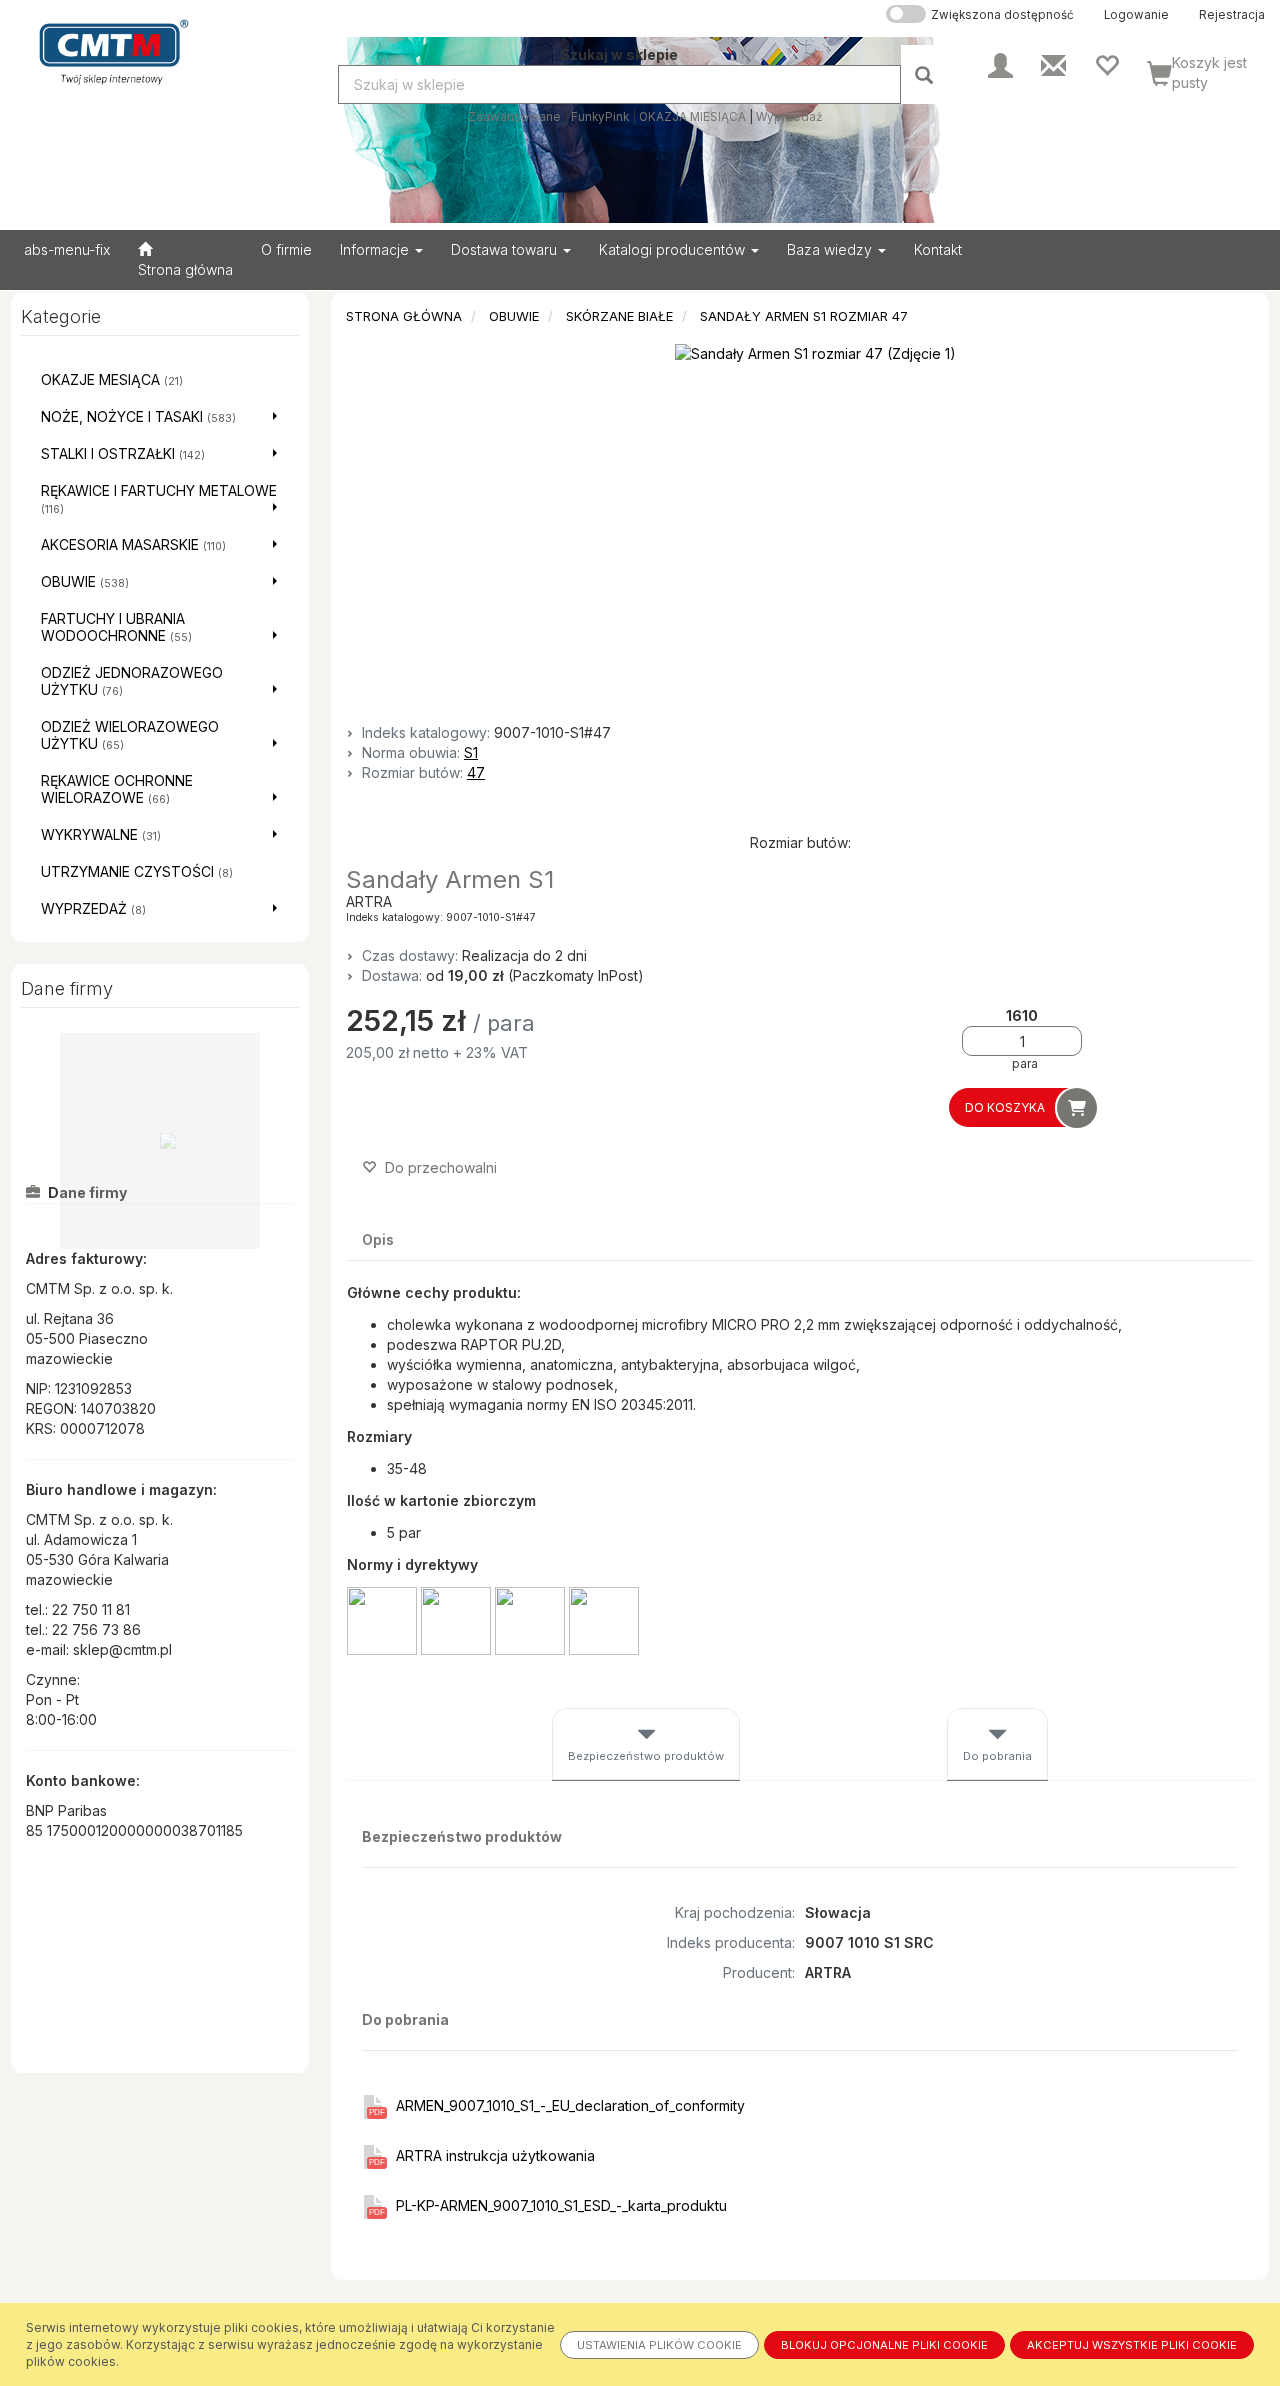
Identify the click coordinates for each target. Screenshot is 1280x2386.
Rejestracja (1232, 15)
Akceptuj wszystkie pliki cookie (1132, 2345)
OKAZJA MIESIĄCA (692, 117)
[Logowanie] (1000, 64)
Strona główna (404, 316)
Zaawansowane (514, 117)
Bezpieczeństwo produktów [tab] (646, 1756)
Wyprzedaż (789, 117)
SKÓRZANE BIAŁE (619, 316)
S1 (471, 752)
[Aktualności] (1053, 64)
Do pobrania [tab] (997, 1756)
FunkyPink (600, 117)
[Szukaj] (926, 74)
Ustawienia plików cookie (659, 2345)
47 (476, 772)
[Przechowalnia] (1106, 64)
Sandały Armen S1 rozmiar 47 (804, 316)
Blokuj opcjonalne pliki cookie (884, 2345)
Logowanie (1136, 15)
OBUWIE (514, 316)
